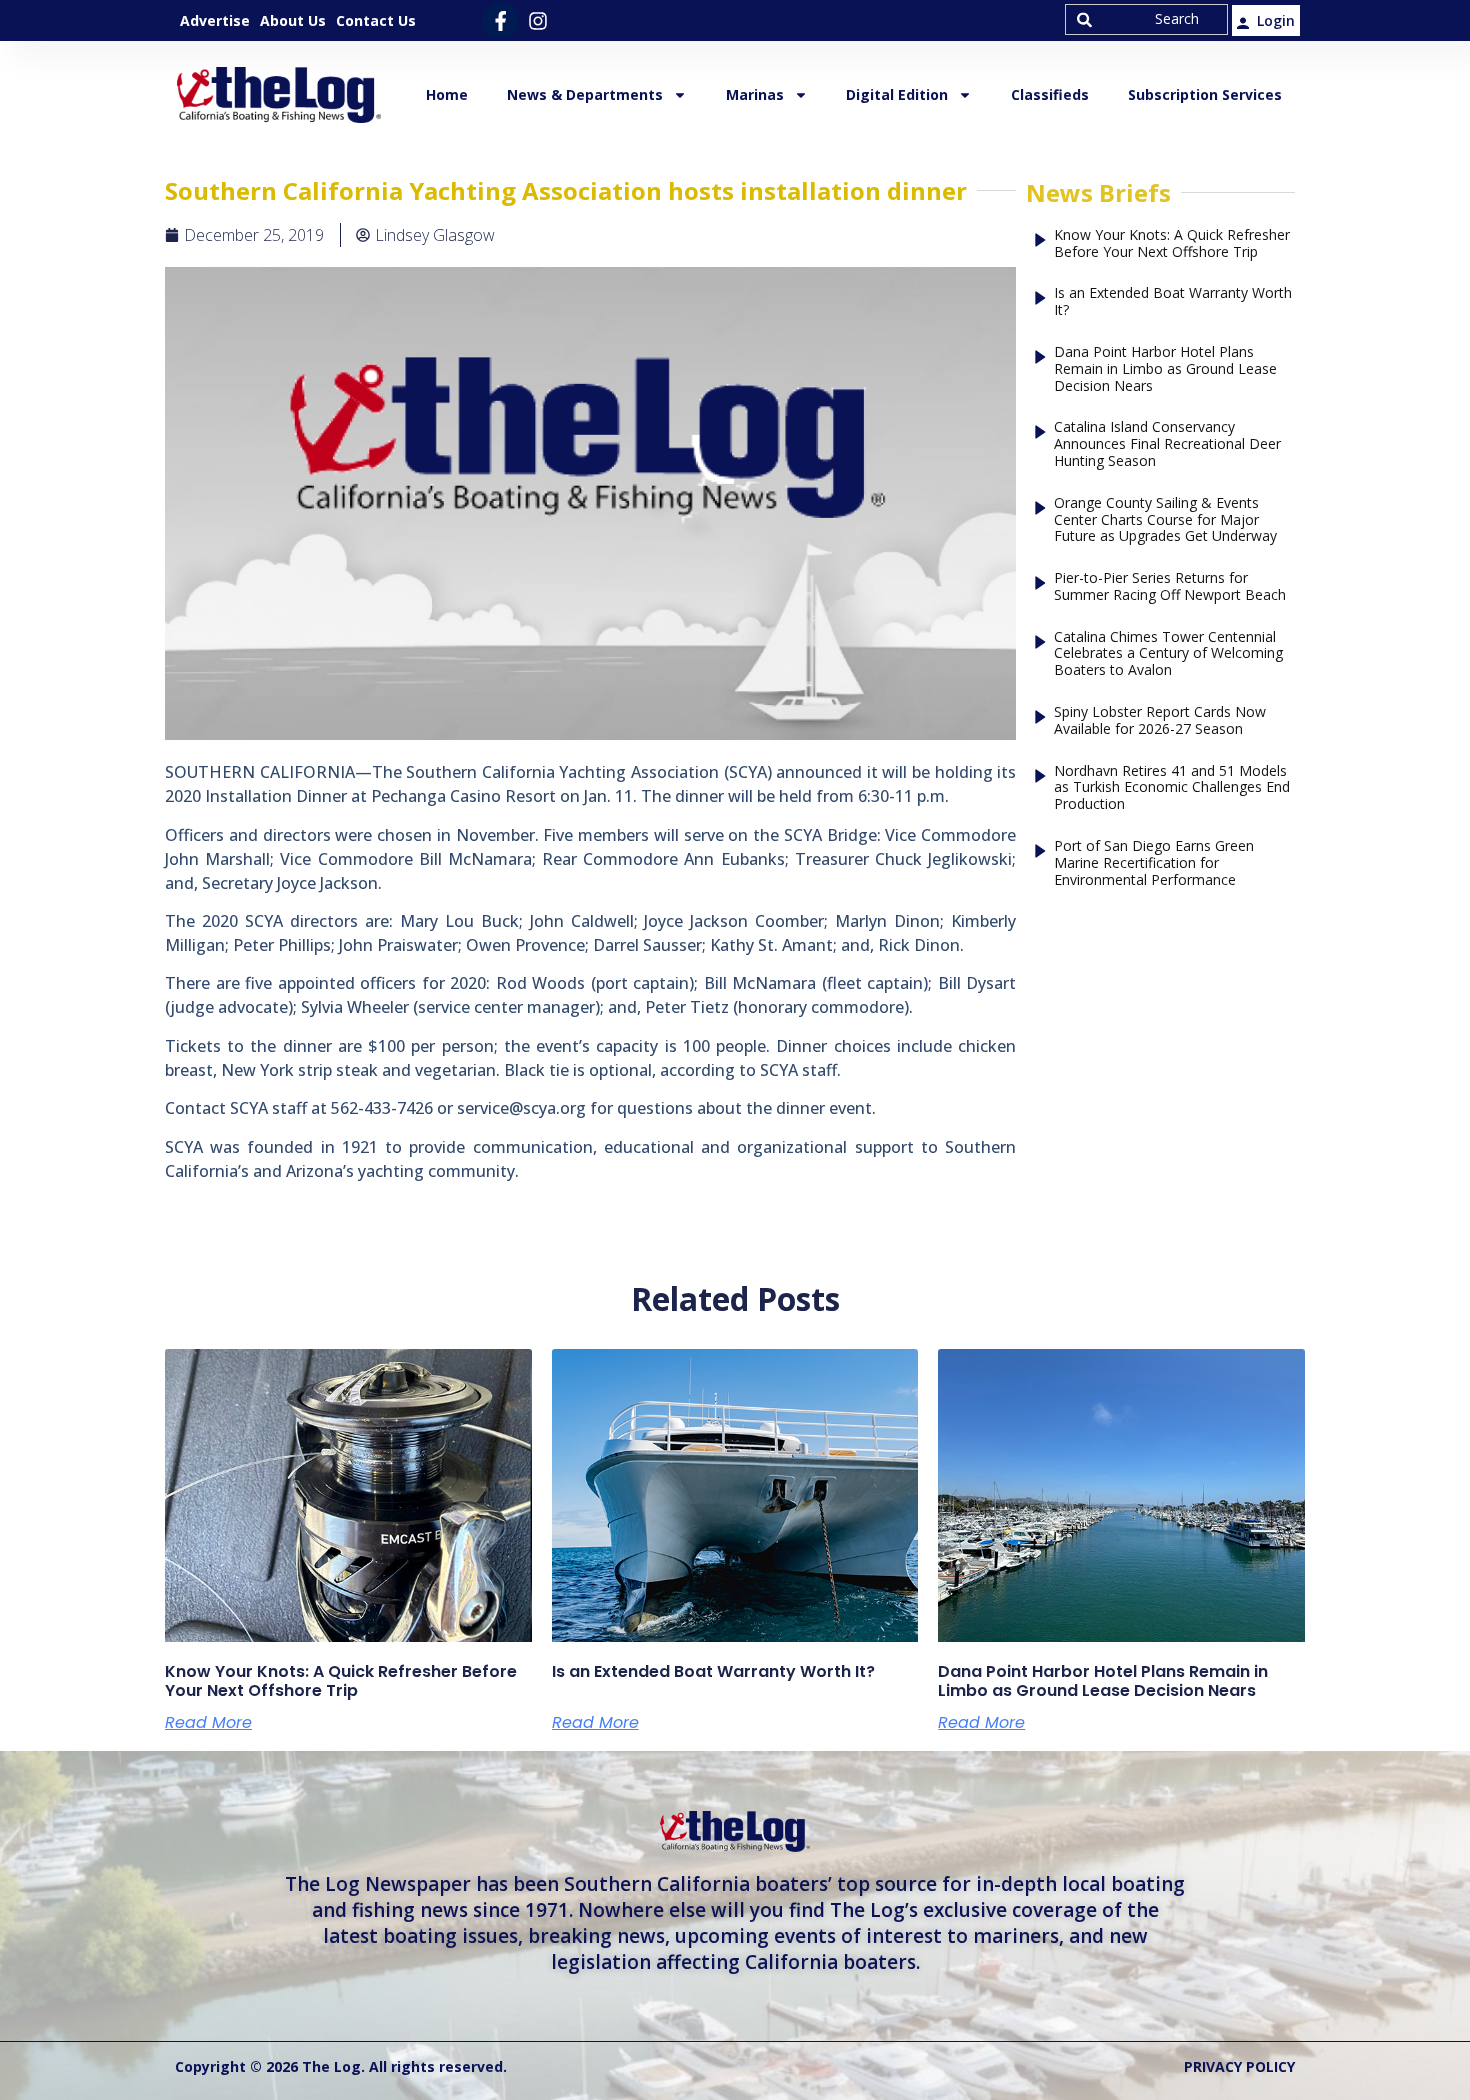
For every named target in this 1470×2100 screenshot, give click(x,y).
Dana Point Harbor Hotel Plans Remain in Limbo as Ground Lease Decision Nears (1165, 369)
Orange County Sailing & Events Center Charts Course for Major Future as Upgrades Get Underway (1165, 520)
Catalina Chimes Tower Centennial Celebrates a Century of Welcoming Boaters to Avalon (1168, 654)
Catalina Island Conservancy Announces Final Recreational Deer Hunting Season (1167, 444)
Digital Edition (897, 94)
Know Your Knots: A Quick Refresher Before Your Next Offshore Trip (1172, 244)
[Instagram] (537, 20)
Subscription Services (1205, 94)
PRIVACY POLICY (1239, 2066)
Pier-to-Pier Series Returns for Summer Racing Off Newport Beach (1170, 587)
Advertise (215, 20)
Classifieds (1050, 94)
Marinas (755, 94)
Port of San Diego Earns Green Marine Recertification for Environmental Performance (1154, 863)
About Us (293, 20)
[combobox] (1146, 19)
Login (1276, 20)
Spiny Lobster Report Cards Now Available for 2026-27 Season (1160, 721)
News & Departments (585, 94)
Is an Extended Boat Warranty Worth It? (1173, 302)
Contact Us (376, 20)
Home (447, 94)
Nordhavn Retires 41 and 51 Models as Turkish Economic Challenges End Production (1172, 788)
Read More (208, 1723)
